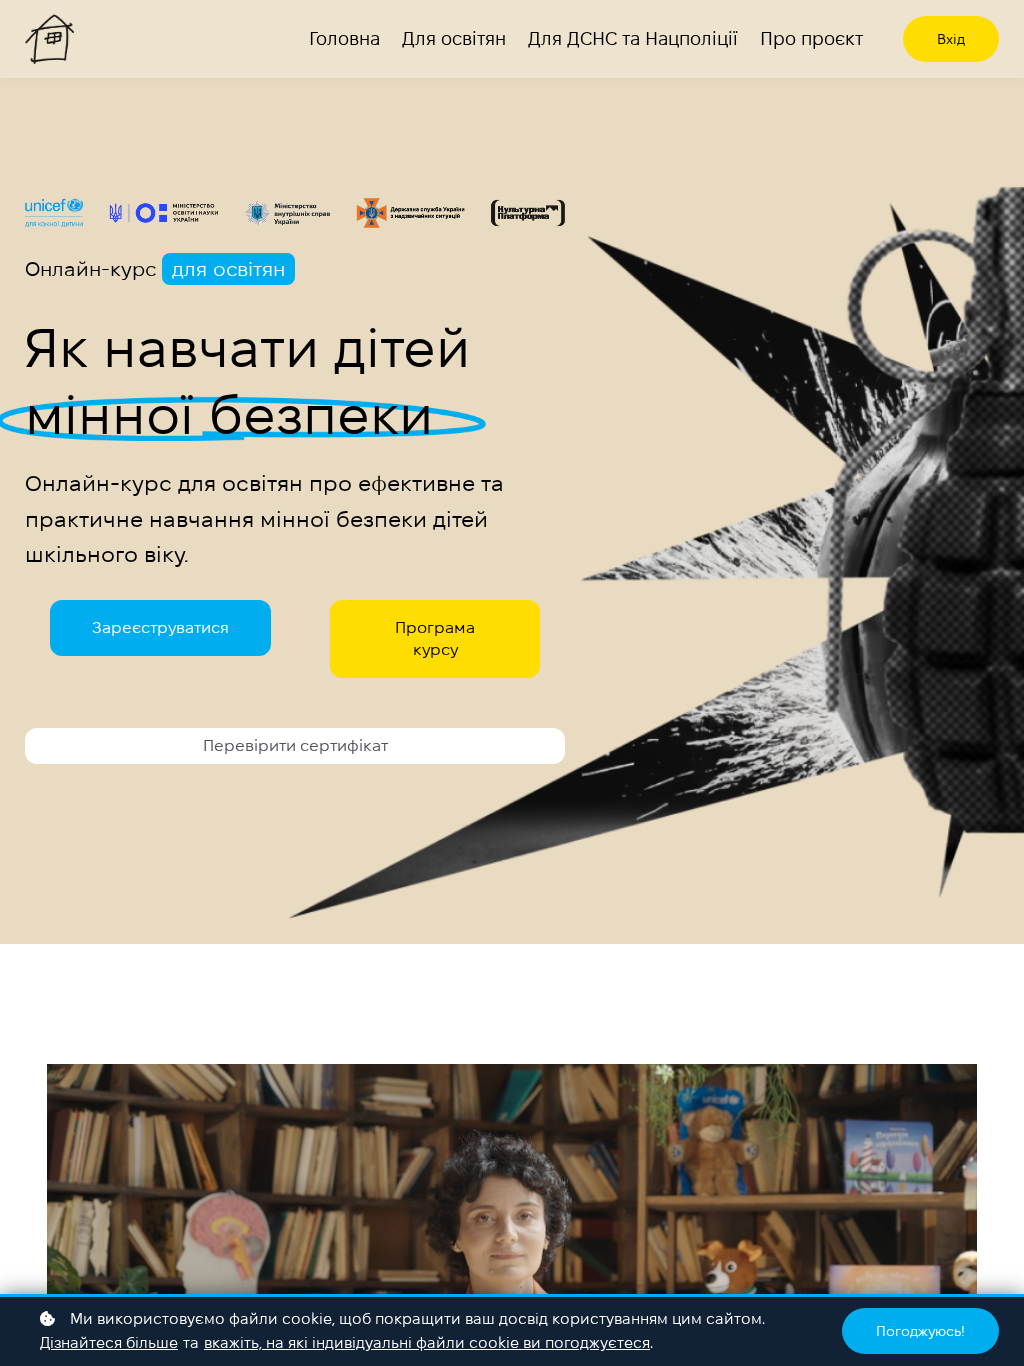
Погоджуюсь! (920, 1331)
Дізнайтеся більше (109, 1342)
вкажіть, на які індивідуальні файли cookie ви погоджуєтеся (427, 1342)
